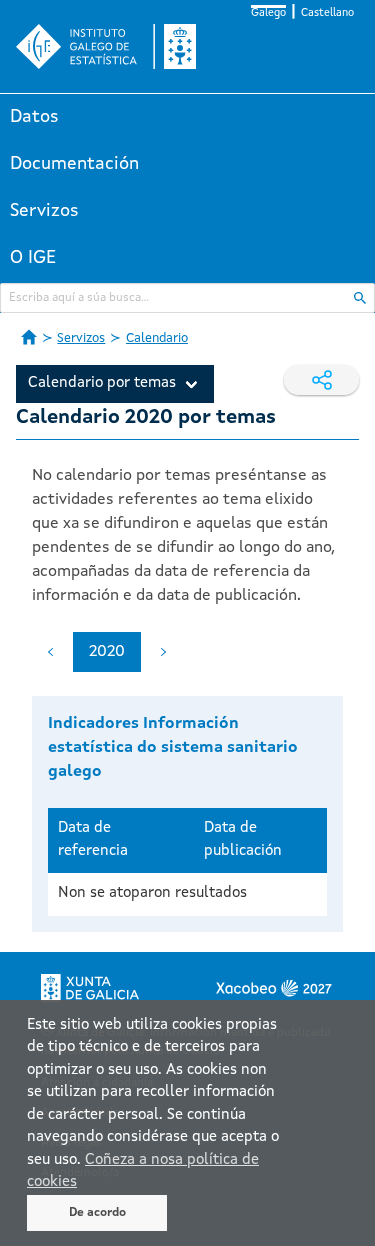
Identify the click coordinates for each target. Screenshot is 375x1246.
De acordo (97, 1213)
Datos (34, 117)
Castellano (327, 13)
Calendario (157, 338)
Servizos (44, 211)
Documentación (74, 164)
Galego (268, 13)
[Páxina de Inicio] (29, 337)
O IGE (33, 258)
